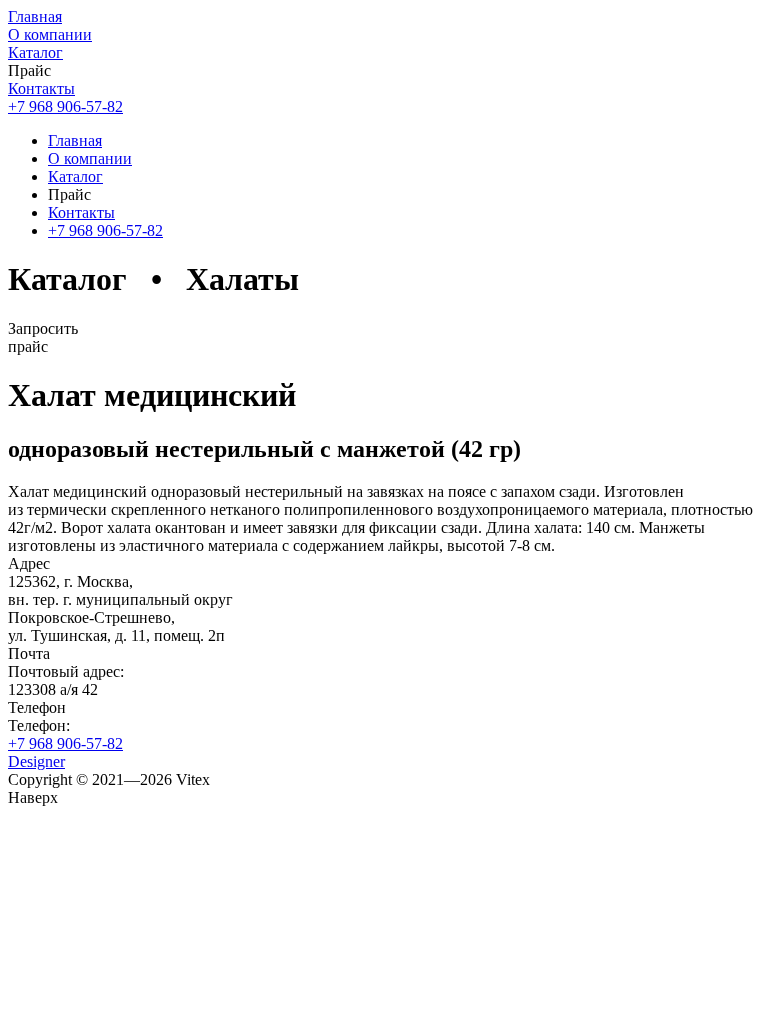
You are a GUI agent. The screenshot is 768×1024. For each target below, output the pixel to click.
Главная (35, 16)
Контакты (41, 88)
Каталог (35, 52)
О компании (50, 34)
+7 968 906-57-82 (65, 743)
